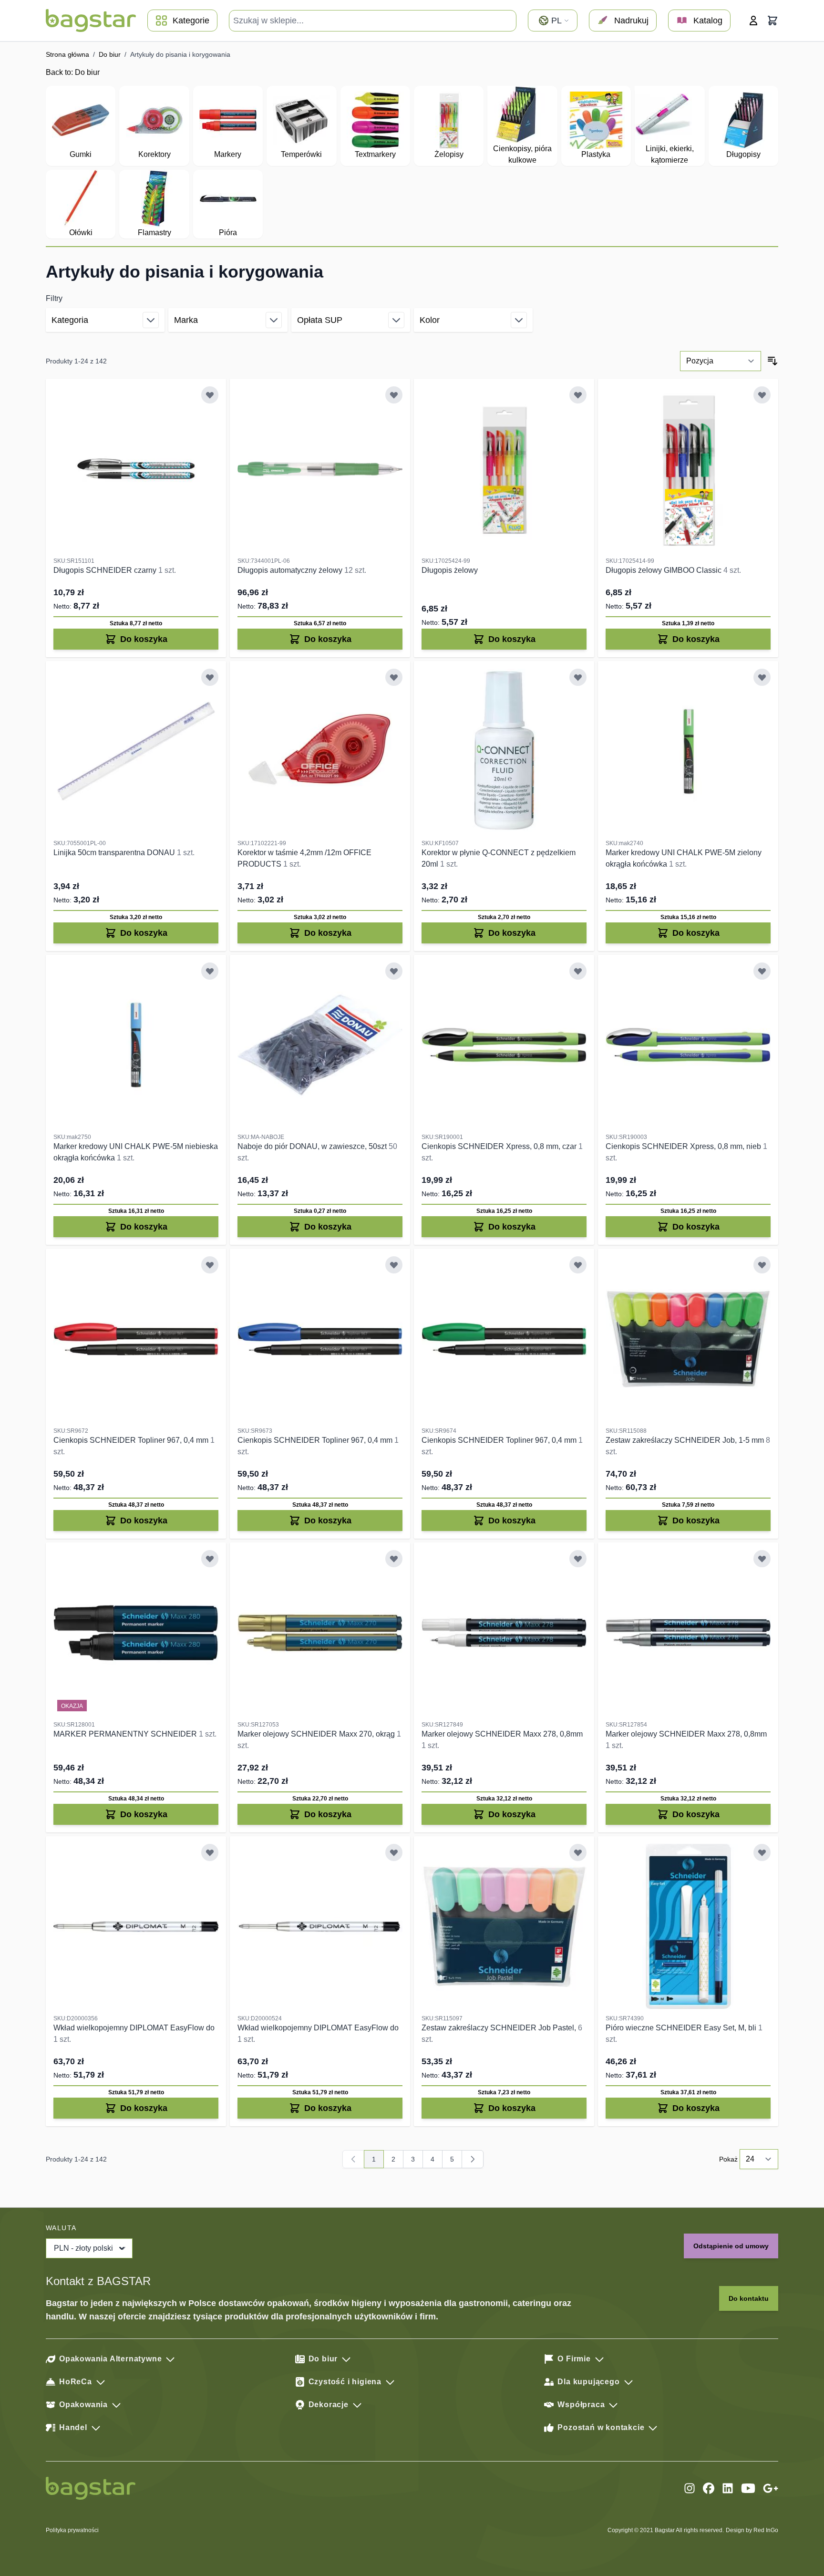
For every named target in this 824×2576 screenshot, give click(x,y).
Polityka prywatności (72, 2530)
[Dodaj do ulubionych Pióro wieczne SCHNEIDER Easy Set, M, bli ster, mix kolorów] (762, 1852)
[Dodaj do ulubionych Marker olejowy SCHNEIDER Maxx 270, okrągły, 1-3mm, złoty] (394, 1559)
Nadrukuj (631, 21)
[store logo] (91, 21)
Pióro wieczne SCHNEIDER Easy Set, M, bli (682, 2028)
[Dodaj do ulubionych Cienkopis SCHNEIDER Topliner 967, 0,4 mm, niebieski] (394, 1265)
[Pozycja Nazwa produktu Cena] (721, 361)
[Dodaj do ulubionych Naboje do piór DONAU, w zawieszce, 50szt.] (394, 971)
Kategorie (191, 21)
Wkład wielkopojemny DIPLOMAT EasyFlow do (134, 2028)
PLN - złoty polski (83, 2248)
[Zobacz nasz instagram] (690, 2488)
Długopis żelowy (450, 570)
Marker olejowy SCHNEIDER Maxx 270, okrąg (317, 1734)
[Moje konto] (753, 21)
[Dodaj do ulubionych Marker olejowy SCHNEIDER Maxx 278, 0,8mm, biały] (578, 1559)
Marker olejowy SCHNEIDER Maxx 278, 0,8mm (502, 1734)
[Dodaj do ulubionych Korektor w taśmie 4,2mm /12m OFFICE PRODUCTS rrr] (394, 677)
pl (556, 21)
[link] (353, 2159)
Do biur (110, 54)
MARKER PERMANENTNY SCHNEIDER (126, 1734)
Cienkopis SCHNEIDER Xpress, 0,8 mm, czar (500, 1146)
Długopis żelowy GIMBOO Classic (664, 570)
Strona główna (67, 54)
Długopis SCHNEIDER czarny (106, 570)
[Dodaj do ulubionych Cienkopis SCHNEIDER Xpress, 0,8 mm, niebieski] (762, 971)
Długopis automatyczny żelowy (291, 570)
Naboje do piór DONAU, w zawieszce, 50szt (313, 1146)
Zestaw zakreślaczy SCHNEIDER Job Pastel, (500, 2028)
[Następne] (473, 2159)
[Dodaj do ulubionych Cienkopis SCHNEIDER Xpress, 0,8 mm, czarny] (578, 971)
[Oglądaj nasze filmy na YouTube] (748, 2488)
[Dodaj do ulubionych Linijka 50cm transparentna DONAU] (210, 677)
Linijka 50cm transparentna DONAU (115, 853)
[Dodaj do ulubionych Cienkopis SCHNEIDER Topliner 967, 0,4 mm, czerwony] (210, 1265)
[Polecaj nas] (771, 2488)
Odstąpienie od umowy (731, 2246)
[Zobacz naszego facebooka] (709, 2488)
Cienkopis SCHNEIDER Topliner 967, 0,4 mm (132, 1440)
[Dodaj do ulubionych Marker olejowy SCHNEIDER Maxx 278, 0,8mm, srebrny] (762, 1559)
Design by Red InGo (752, 2530)
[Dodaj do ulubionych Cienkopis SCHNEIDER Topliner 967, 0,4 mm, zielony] (578, 1265)
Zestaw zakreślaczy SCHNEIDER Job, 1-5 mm (686, 1440)
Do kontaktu (749, 2298)
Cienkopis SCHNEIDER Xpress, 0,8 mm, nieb (684, 1146)
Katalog (708, 21)
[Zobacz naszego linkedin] (728, 2488)
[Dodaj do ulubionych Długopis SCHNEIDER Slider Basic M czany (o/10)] (210, 395)
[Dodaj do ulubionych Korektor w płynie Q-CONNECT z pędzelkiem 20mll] (578, 677)
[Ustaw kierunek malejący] (772, 361)
